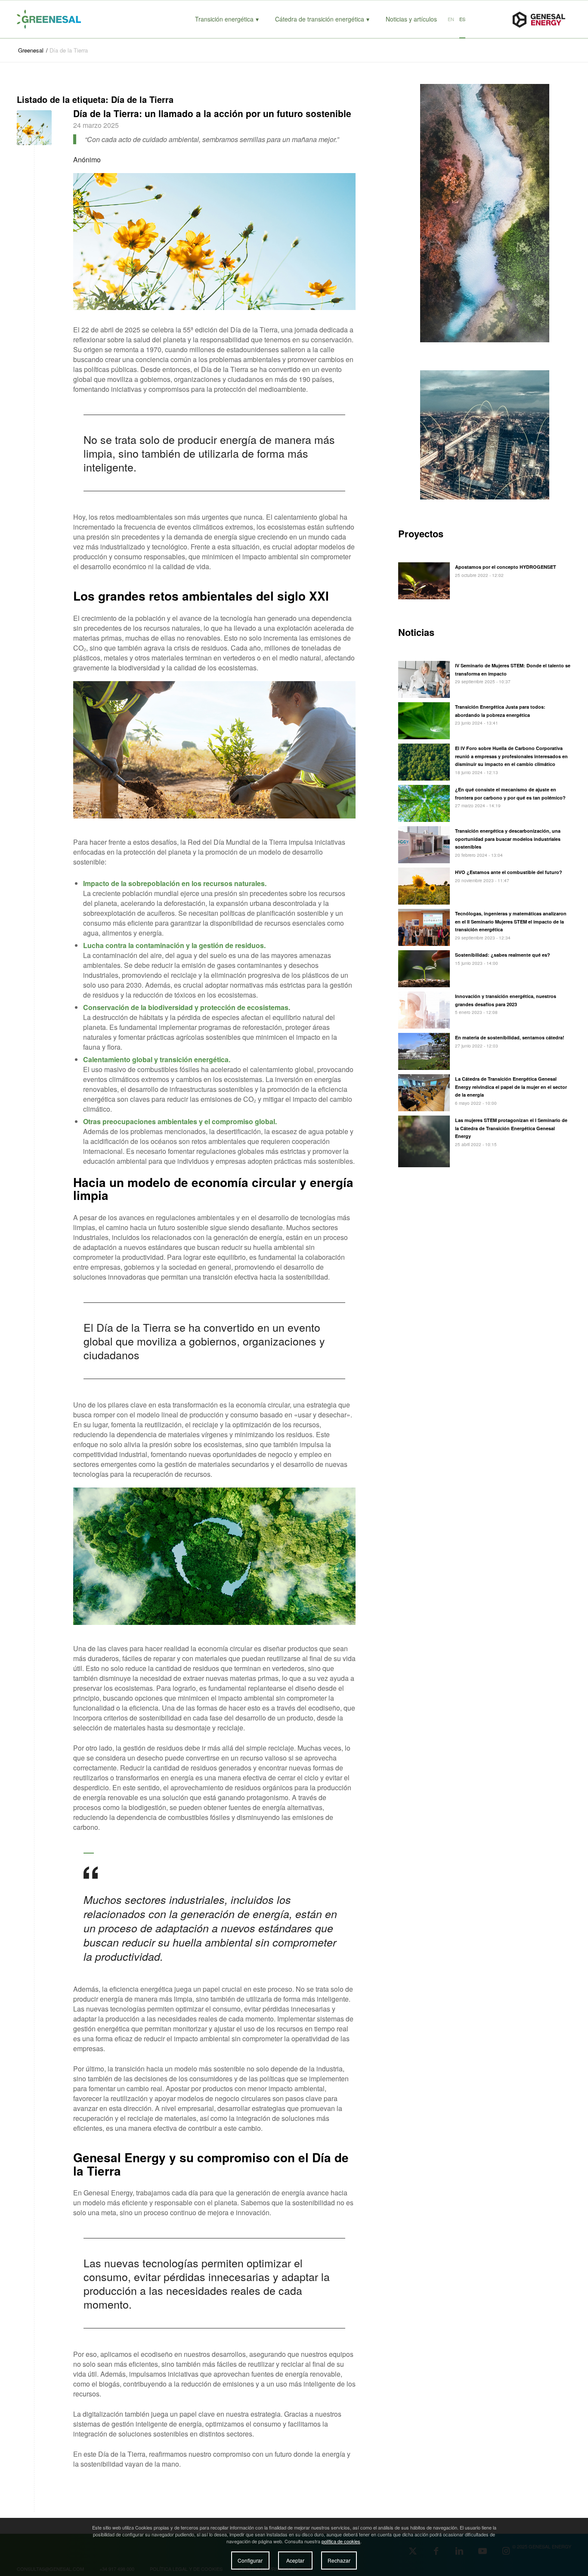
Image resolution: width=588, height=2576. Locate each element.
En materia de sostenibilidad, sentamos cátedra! (510, 1037)
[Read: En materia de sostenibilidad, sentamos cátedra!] (424, 1051)
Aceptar (295, 2561)
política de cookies (341, 2541)
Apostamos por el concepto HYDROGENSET (506, 567)
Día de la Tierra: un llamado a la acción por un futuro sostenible (212, 113)
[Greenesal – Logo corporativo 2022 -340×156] (58, 19)
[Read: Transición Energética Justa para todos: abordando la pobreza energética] (424, 721)
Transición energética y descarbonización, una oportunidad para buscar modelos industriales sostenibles (508, 839)
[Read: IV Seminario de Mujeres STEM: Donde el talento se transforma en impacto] (424, 679)
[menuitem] (227, 19)
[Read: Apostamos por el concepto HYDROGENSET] (424, 581)
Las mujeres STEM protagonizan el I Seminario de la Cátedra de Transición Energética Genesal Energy (511, 1128)
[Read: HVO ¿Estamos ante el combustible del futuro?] (424, 886)
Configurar (250, 2561)
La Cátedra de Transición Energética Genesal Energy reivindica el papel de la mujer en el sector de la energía (511, 1087)
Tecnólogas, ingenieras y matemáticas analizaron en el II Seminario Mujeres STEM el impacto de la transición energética (511, 922)
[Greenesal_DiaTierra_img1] (34, 128)
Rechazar (339, 2561)
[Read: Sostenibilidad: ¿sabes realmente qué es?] (424, 969)
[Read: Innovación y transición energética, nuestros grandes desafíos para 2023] (424, 1010)
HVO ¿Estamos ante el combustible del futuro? (509, 872)
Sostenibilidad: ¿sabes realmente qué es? (503, 955)
